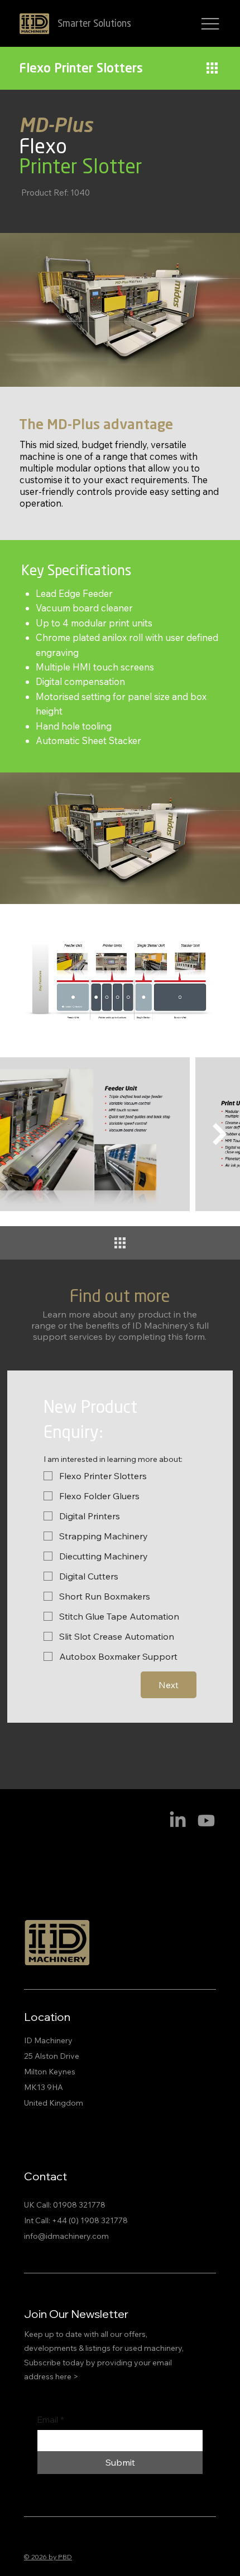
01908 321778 (79, 2205)
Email (51, 2420)
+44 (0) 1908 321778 (90, 2220)
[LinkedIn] (178, 1821)
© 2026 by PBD (48, 2557)
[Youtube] (206, 1821)
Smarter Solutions (94, 24)
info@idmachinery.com (66, 2236)
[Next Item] (220, 1134)
